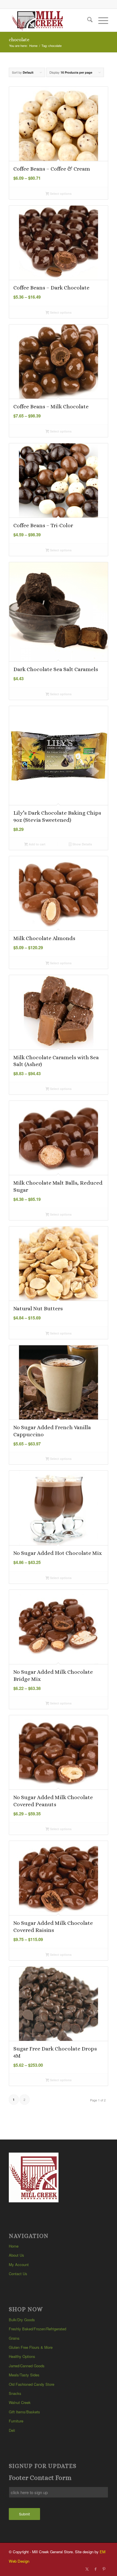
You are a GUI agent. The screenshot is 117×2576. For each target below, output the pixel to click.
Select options (60, 194)
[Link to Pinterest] (104, 2569)
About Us (16, 2255)
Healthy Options (22, 2356)
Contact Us (18, 2274)
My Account (19, 2264)
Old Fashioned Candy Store (32, 2384)
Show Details (82, 844)
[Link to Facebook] (95, 2569)
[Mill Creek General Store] (49, 20)
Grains (14, 2338)
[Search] (87, 20)
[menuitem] (87, 20)
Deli (12, 2430)
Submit (24, 2514)
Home (14, 2246)
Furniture (16, 2421)
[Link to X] (87, 2569)
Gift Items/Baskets (24, 2412)
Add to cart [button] (37, 844)
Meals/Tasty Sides (24, 2375)
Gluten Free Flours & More (31, 2347)
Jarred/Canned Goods (27, 2366)
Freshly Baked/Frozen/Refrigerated (37, 2329)
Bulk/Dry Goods (22, 2320)
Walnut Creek (20, 2402)
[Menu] (100, 20)
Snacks (15, 2393)
